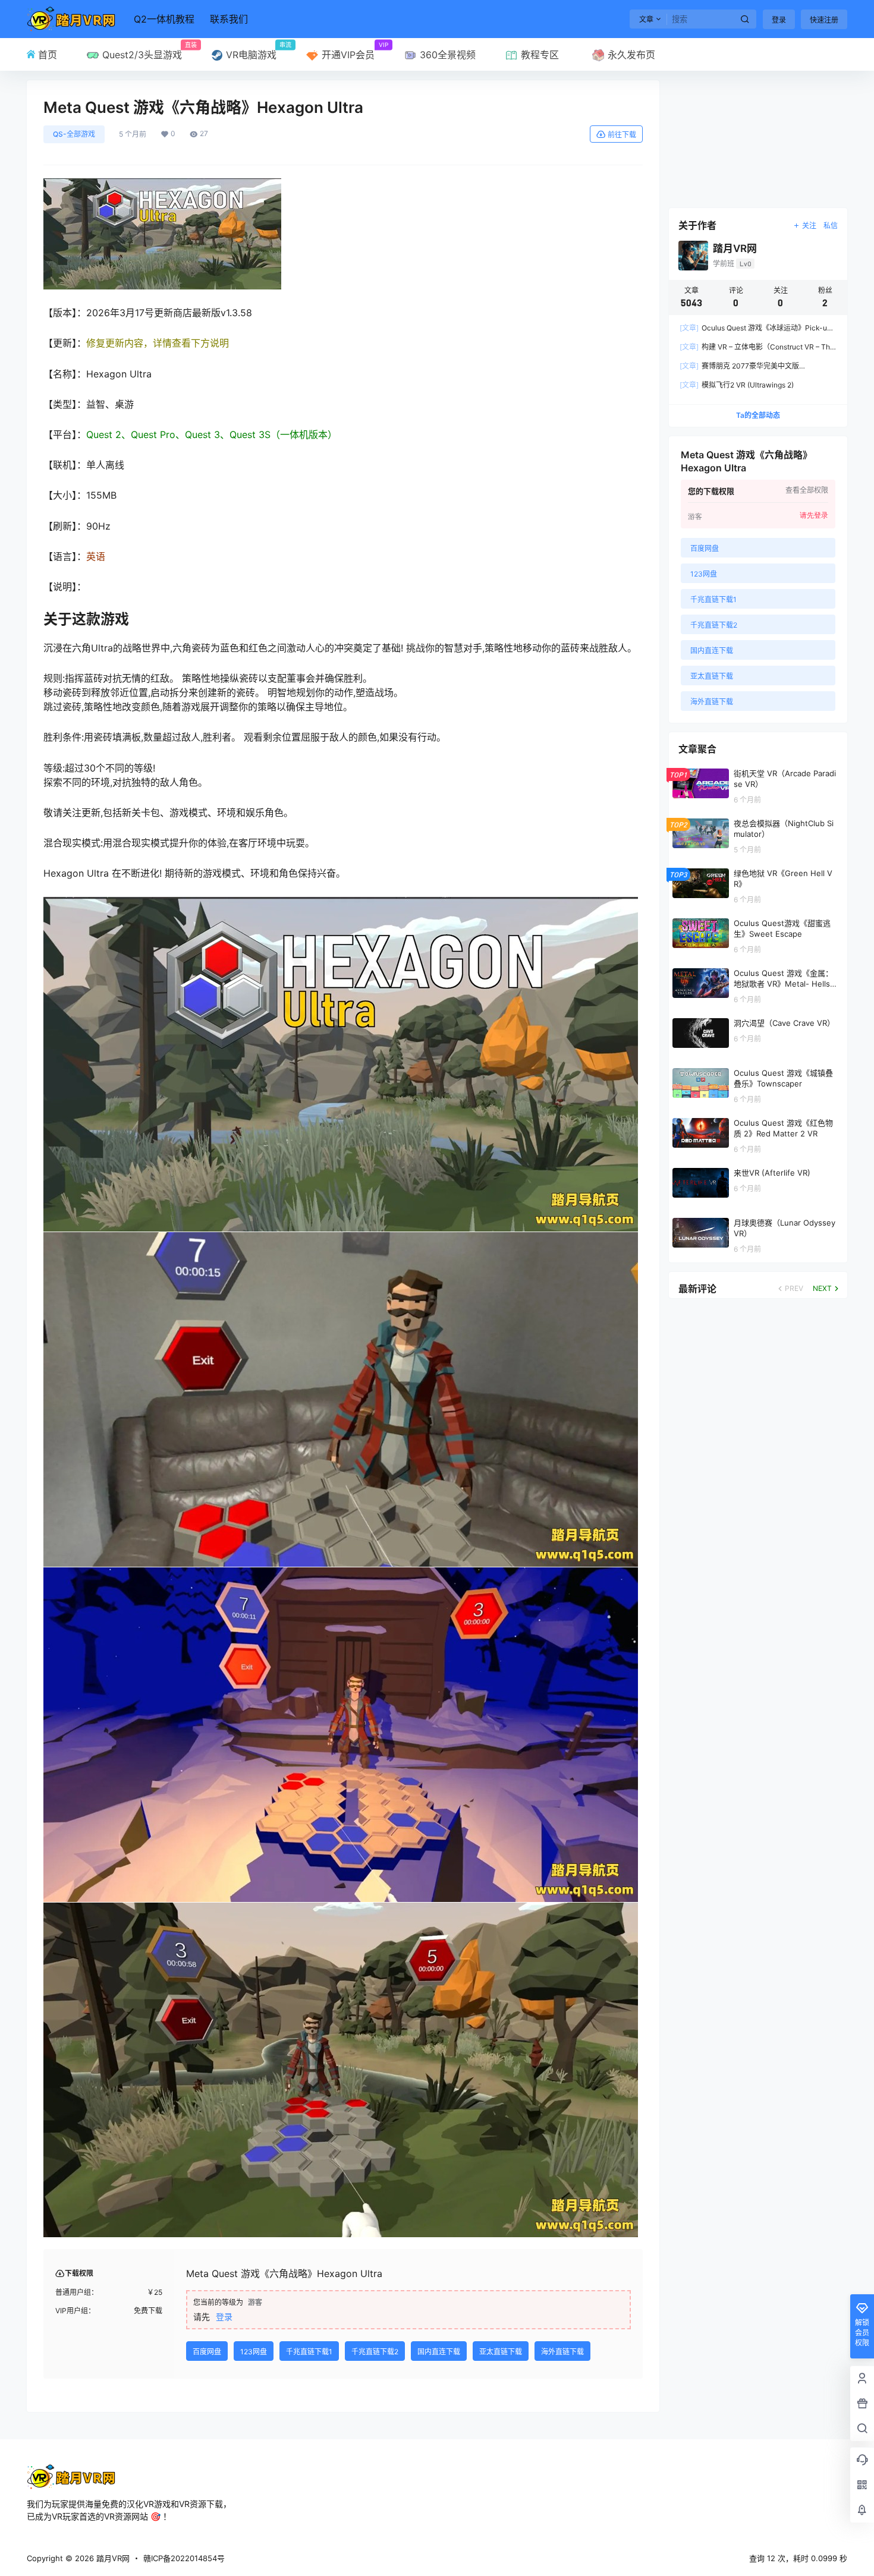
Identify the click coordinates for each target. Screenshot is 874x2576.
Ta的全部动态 (758, 415)
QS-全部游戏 (74, 134)
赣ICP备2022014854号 (184, 2558)
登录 (779, 20)
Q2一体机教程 (164, 19)
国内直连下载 (439, 2352)
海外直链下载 (562, 2352)
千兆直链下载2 (375, 2352)
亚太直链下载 (501, 2352)
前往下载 (622, 135)
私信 (831, 226)
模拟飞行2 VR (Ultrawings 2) (737, 385)
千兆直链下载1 (309, 2352)
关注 (809, 226)
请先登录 (814, 515)
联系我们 (229, 19)
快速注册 (824, 20)
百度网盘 (207, 2352)
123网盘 (254, 2352)
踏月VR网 (112, 2558)
